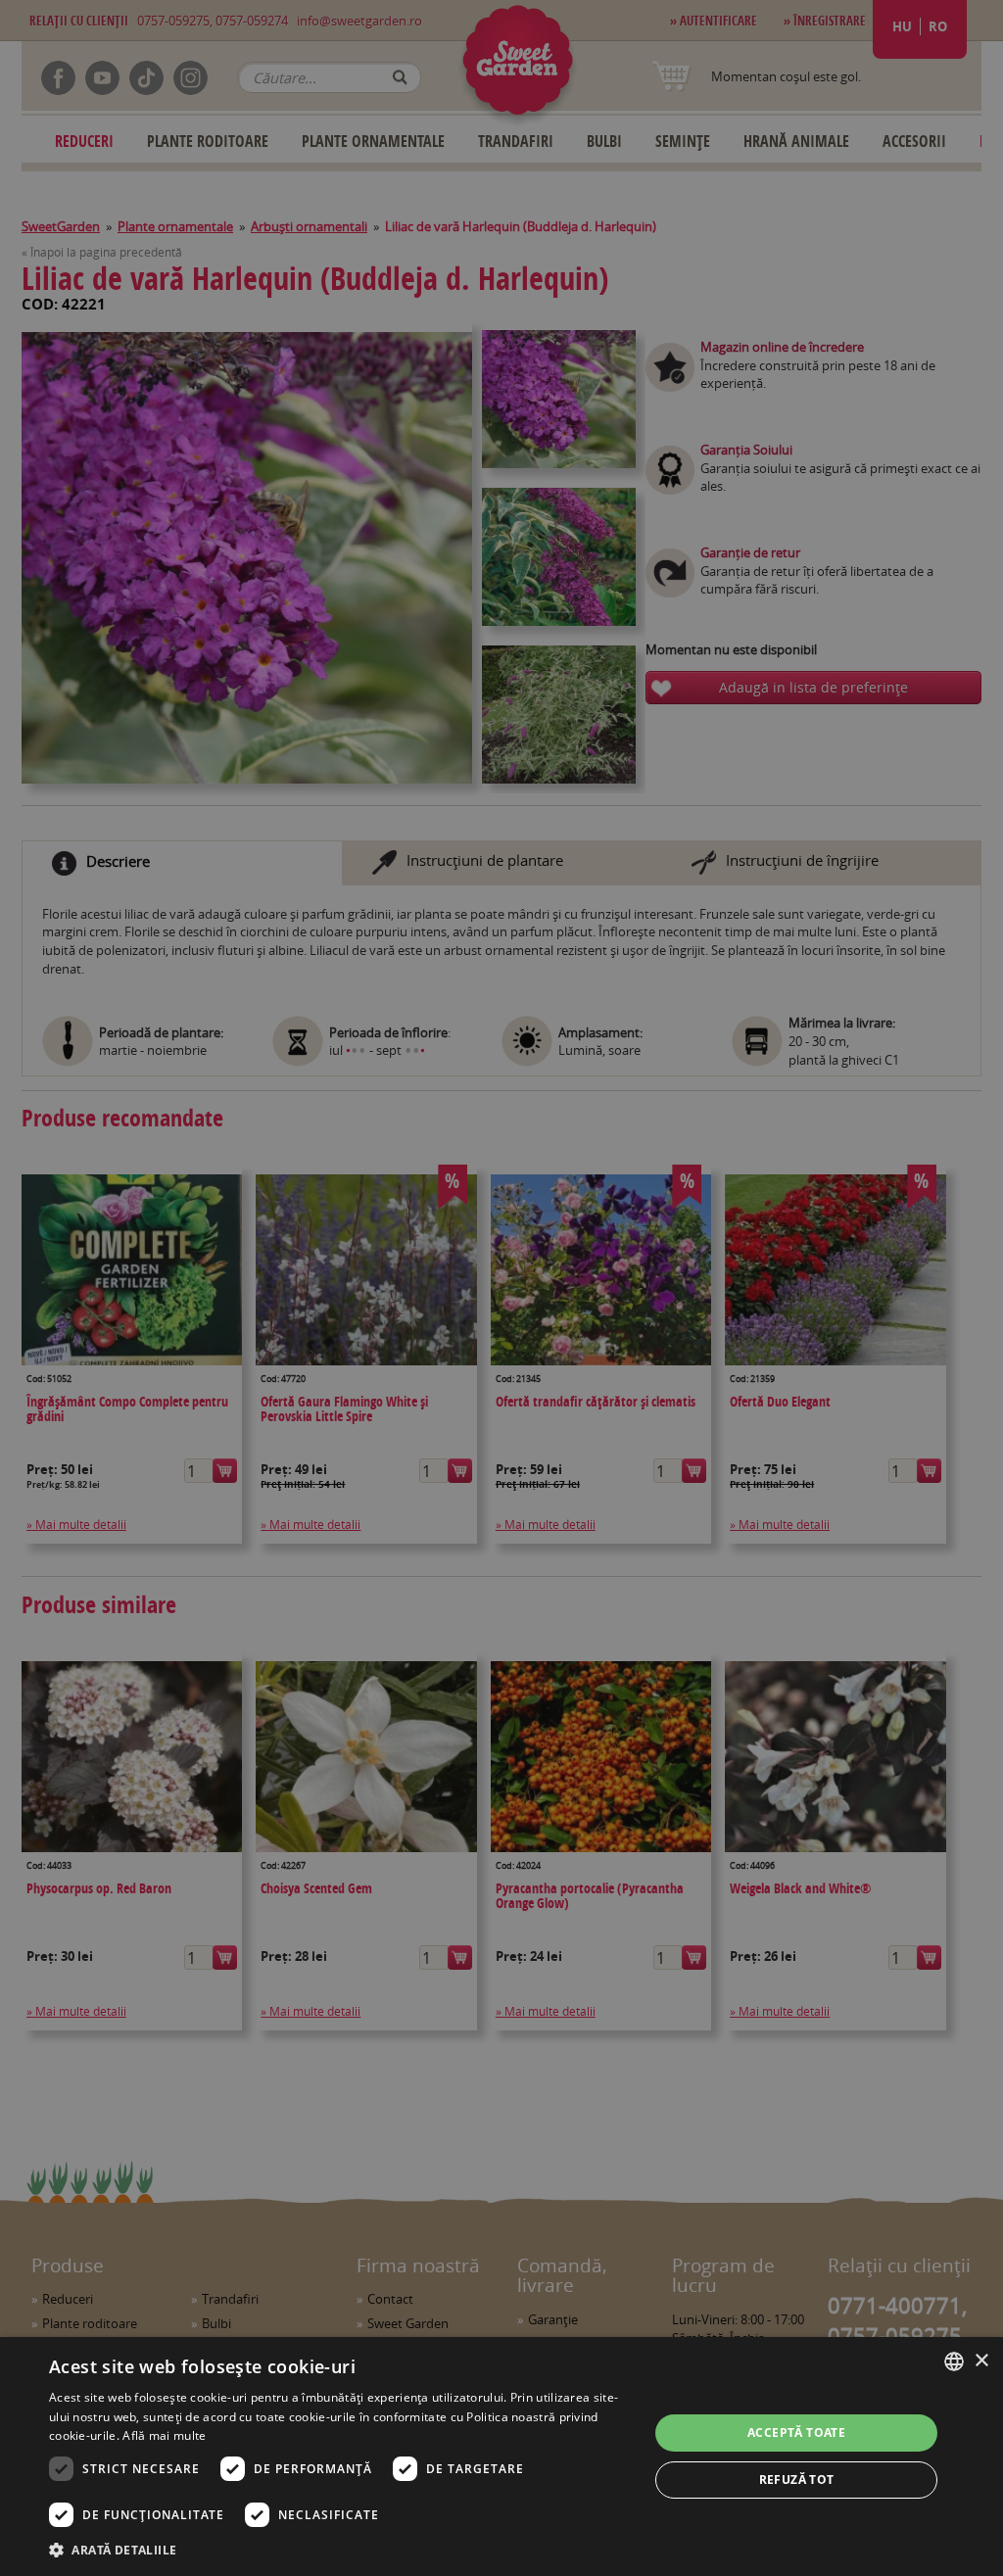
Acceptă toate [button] (796, 2433)
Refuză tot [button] (797, 2480)
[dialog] (501, 2457)
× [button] (981, 2361)
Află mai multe (164, 2435)
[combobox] (954, 2361)
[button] (340, 2550)
